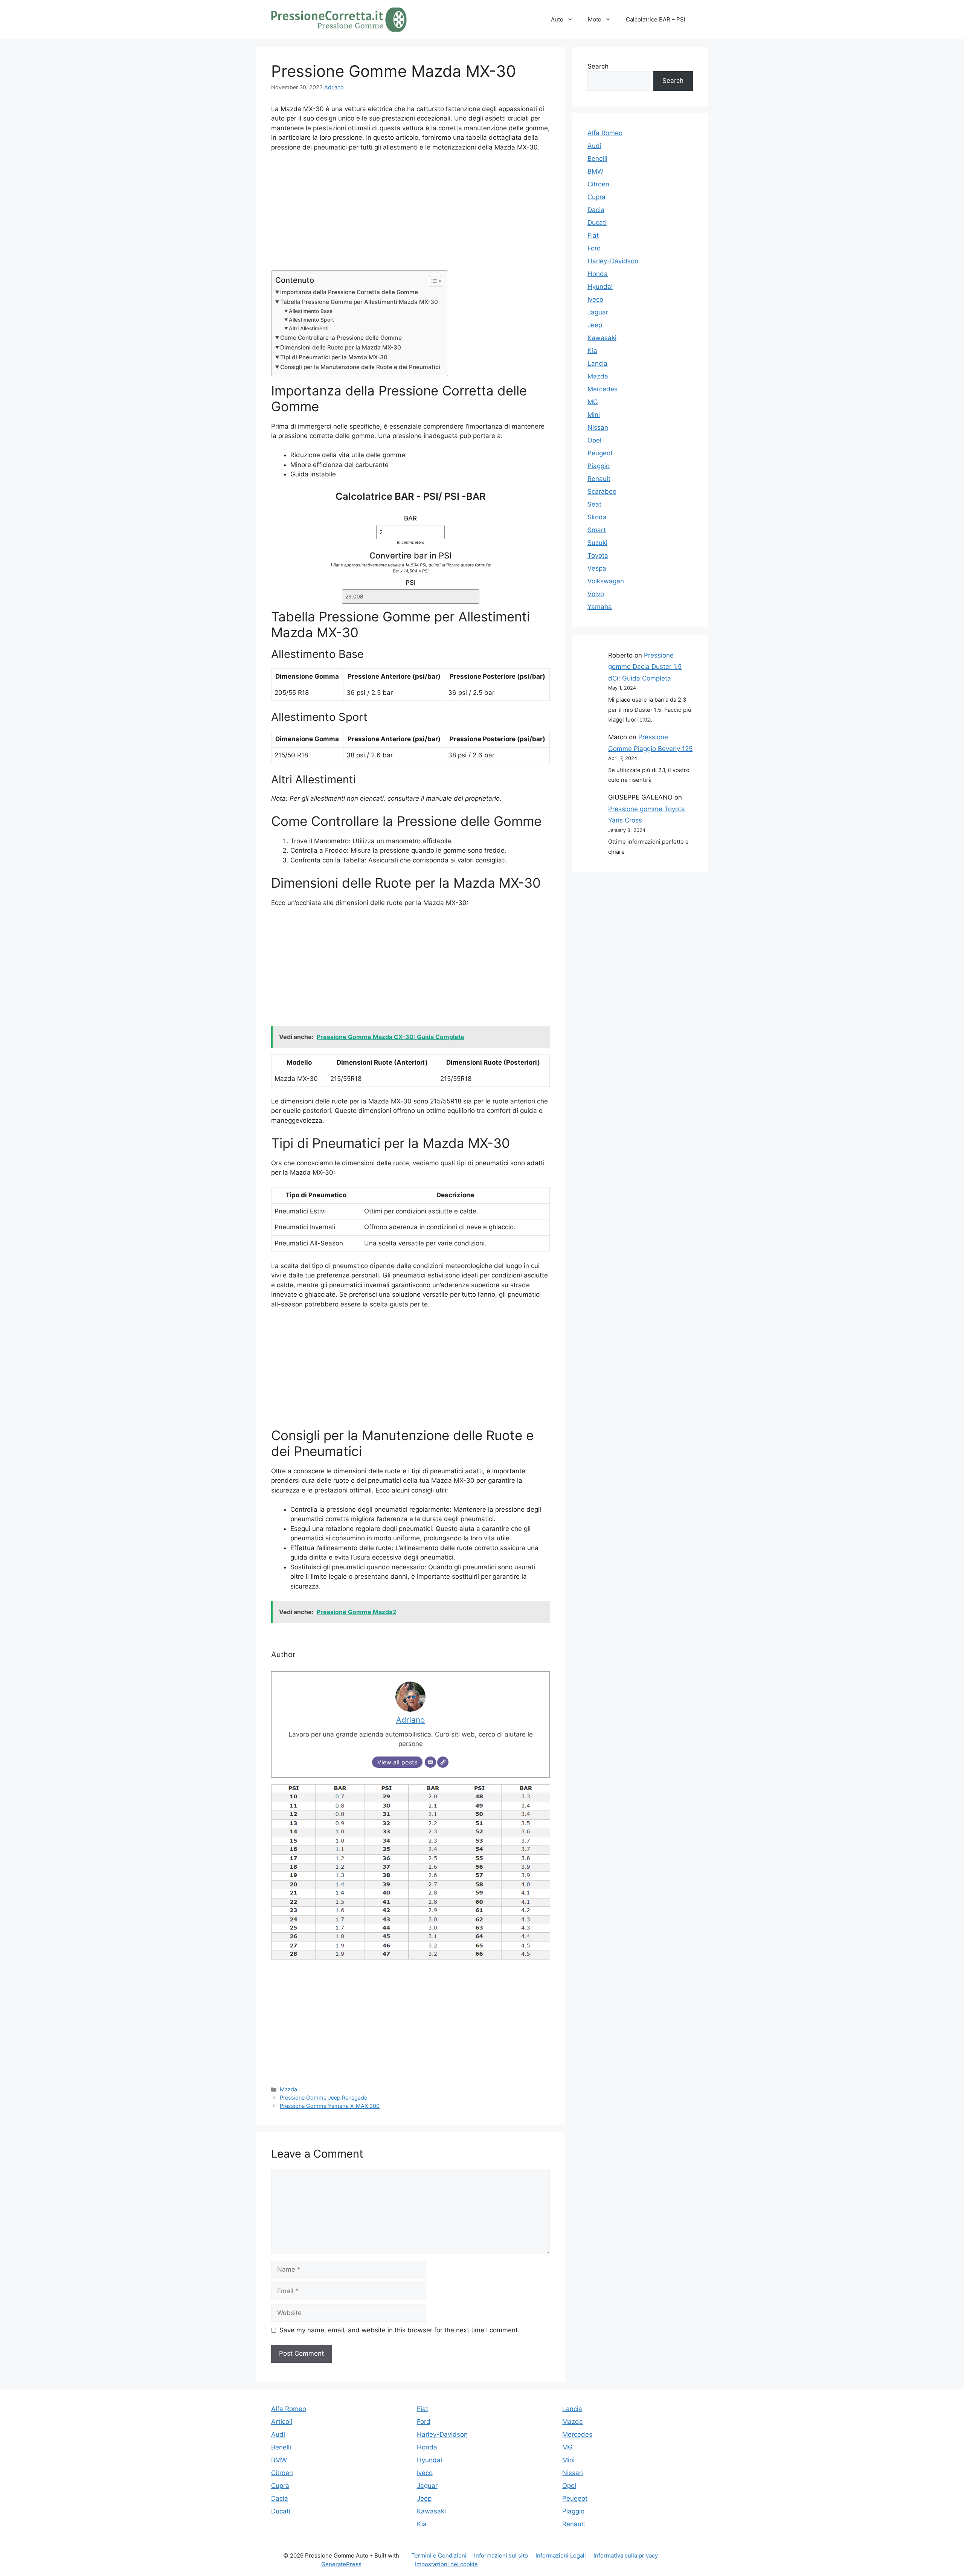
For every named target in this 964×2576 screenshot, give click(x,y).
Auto (557, 19)
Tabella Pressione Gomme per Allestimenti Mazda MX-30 (359, 302)
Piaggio (599, 466)
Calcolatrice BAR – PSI (656, 19)
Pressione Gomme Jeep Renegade (323, 2098)
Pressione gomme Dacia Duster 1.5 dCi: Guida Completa (645, 667)
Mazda (288, 2089)
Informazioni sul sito (501, 2555)
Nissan (598, 427)
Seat (594, 504)
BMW (595, 171)
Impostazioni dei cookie (446, 2564)
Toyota (598, 555)
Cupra (596, 197)
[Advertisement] (410, 215)
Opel (594, 440)
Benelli (597, 159)
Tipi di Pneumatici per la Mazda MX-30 (334, 357)
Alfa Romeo (605, 133)
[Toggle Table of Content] (432, 281)
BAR (410, 518)
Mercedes (602, 389)
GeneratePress (341, 2564)
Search (598, 66)
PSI (411, 583)
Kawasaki (602, 338)
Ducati (597, 223)
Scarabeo (602, 491)
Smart (597, 530)
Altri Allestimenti (309, 328)
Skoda (597, 517)
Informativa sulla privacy (626, 2555)
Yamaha (600, 607)
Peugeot (600, 453)
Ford (594, 248)
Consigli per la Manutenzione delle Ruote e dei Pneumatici (360, 367)
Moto (595, 19)
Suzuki (597, 543)
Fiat (593, 235)
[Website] (443, 1762)
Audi (594, 146)
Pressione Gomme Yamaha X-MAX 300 (330, 2106)
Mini (594, 415)
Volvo (596, 594)
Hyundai (600, 287)
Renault (599, 479)
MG (593, 402)
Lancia (597, 363)
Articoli (282, 2422)
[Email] (430, 1762)
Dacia (596, 210)
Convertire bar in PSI (410, 555)
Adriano (334, 87)
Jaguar (598, 312)
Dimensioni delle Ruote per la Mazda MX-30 (341, 347)
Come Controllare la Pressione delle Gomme (341, 338)
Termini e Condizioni (439, 2555)
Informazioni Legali (561, 2555)
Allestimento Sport (311, 320)
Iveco (595, 299)
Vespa (597, 568)
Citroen (598, 184)
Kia (592, 351)
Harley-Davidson (613, 261)
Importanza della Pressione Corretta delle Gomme (349, 292)
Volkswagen (606, 581)
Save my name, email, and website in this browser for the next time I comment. (400, 2330)
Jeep (595, 325)
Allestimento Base (311, 311)
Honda (598, 274)
